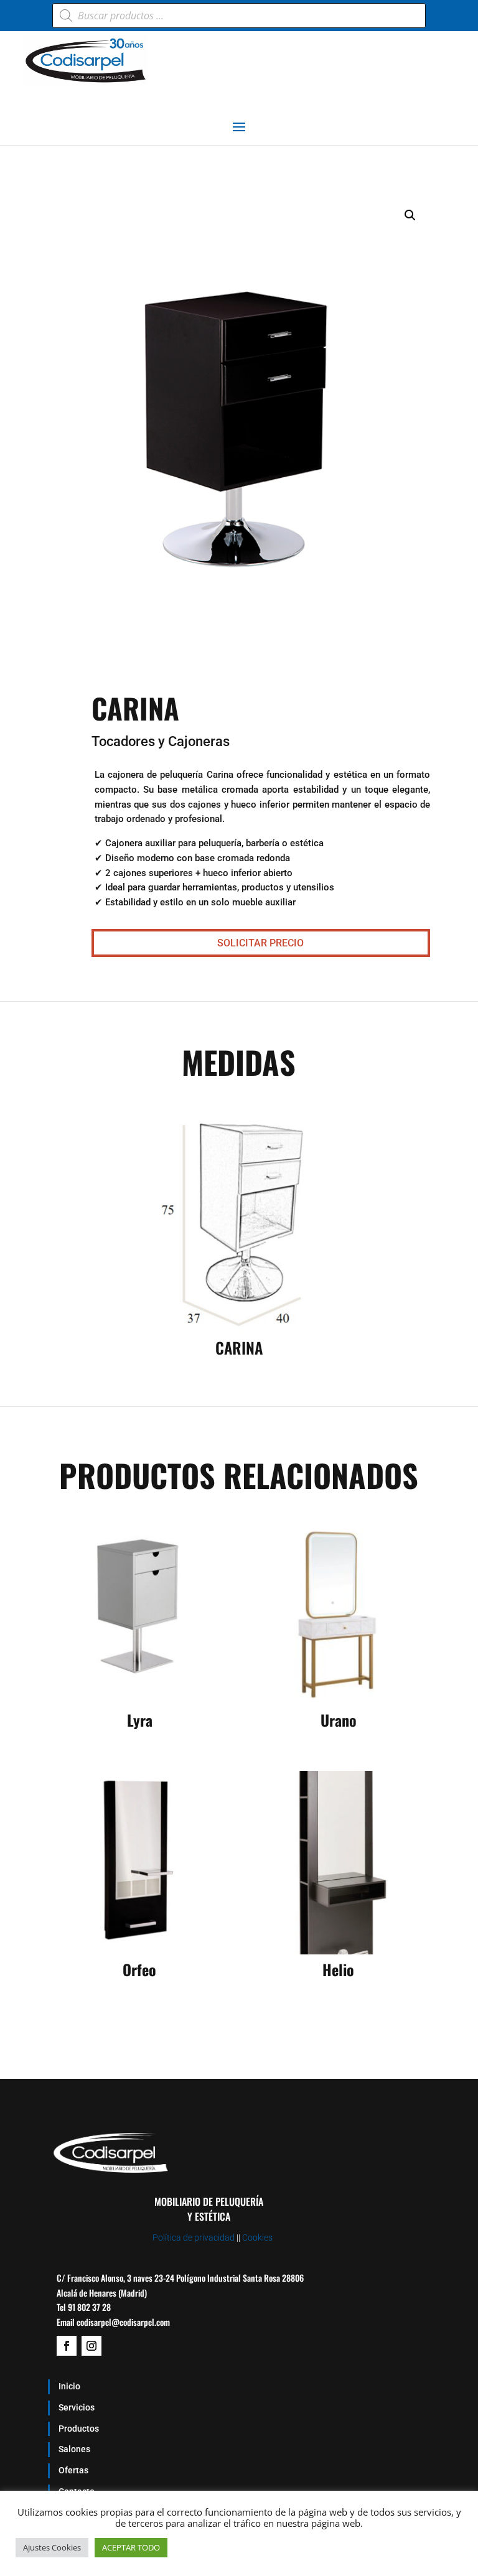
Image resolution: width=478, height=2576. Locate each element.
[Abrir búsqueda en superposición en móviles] (239, 16)
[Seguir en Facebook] (67, 2346)
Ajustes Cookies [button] (52, 2547)
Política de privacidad (194, 2238)
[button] (410, 215)
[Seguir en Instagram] (91, 2346)
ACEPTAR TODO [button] (131, 2547)
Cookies (257, 2238)
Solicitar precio (260, 943)
